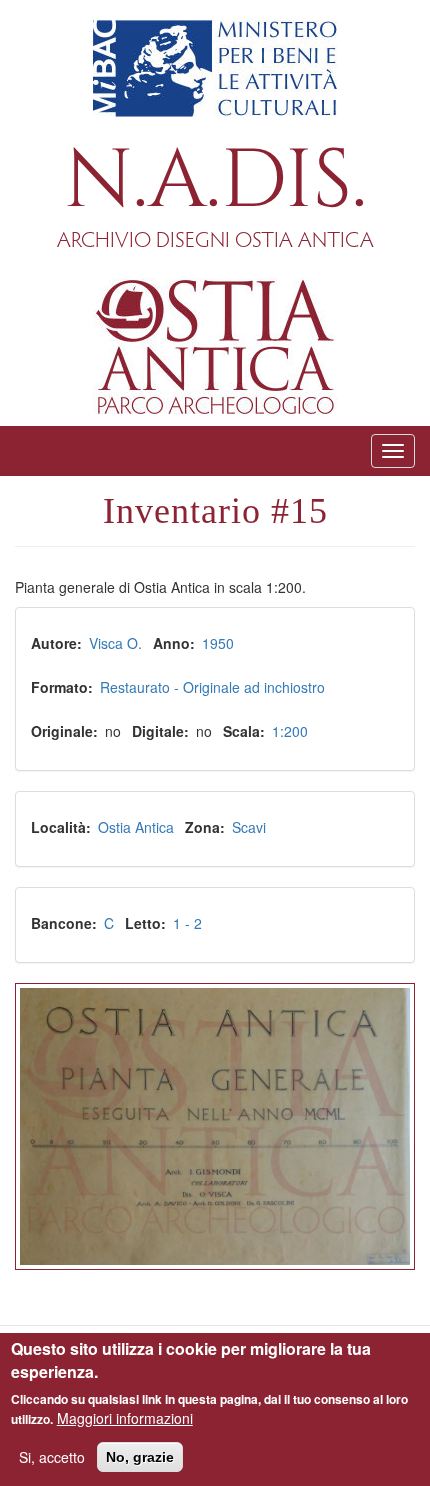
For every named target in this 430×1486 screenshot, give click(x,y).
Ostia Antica (136, 827)
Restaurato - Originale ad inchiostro (212, 687)
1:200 (290, 731)
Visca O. (115, 643)
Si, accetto (52, 1457)
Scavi (249, 827)
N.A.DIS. (215, 181)
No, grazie (140, 1457)
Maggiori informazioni (125, 1418)
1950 (218, 643)
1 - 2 (187, 923)
